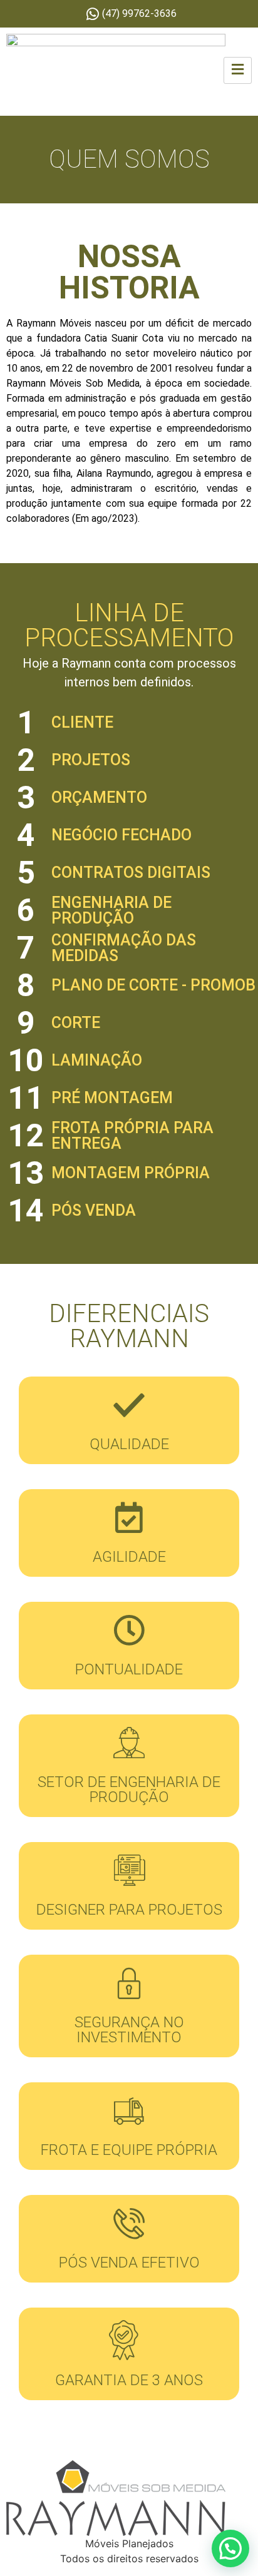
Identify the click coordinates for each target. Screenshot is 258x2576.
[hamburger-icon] (238, 70)
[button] (230, 2548)
